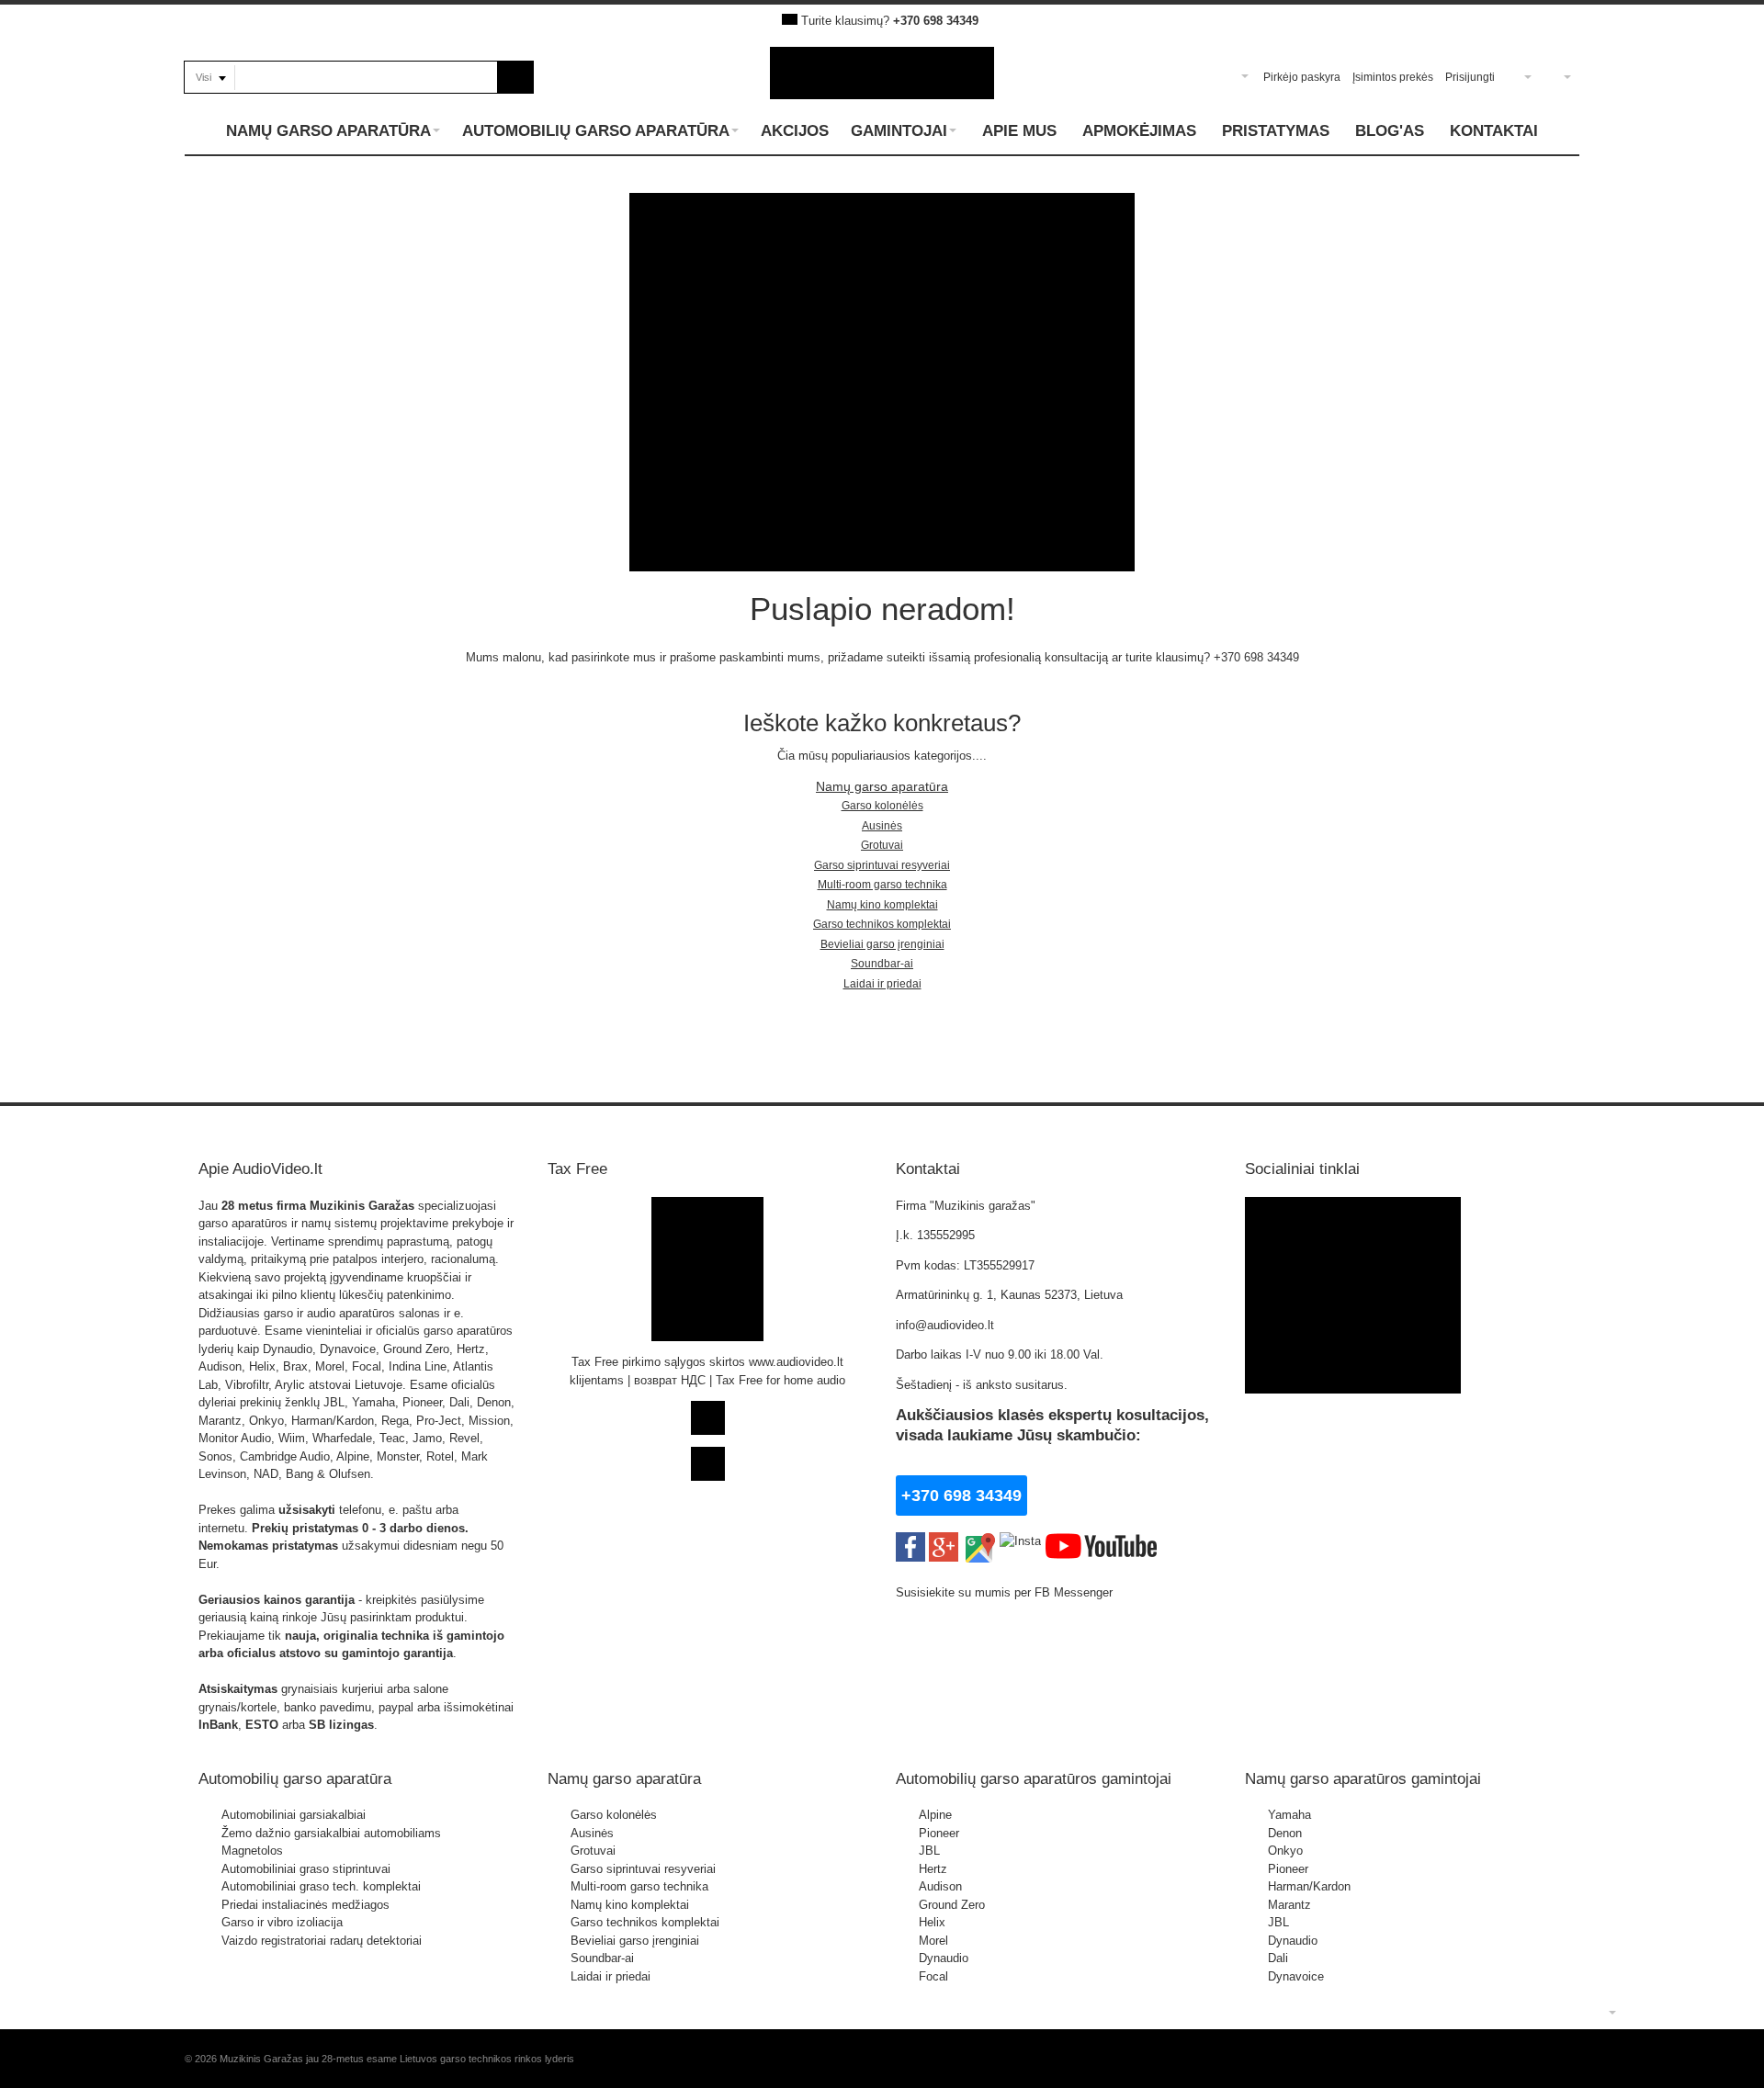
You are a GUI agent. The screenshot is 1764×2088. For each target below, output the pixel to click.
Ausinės (882, 826)
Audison (940, 1886)
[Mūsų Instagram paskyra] (1020, 1541)
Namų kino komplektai (882, 905)
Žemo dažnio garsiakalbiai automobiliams (331, 1833)
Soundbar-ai (882, 964)
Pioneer (939, 1833)
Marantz (1289, 1905)
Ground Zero (952, 1905)
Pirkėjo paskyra (1302, 77)
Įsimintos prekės (1393, 77)
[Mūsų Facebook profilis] (910, 1541)
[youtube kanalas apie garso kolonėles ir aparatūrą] (1101, 1541)
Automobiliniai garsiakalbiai (294, 1815)
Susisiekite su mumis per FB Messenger (1006, 1592)
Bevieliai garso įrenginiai (882, 944)
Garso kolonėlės (882, 806)
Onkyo (1285, 1851)
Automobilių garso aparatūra (295, 1778)
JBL (929, 1851)
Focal (933, 1976)
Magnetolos (252, 1851)
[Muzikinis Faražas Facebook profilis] (1353, 1206)
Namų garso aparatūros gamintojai (1363, 1778)
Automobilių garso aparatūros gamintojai (1034, 1778)
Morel (933, 1941)
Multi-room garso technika (882, 885)
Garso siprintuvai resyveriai (882, 865)
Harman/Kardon (1309, 1886)
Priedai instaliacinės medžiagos (305, 1905)
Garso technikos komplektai (882, 924)
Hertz (933, 1869)
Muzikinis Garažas (362, 1206)
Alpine (935, 1815)
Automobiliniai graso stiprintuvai (306, 1869)
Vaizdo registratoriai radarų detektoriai (322, 1941)
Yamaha (1289, 1815)
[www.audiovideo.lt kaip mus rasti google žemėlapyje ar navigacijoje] (979, 1541)
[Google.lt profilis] (944, 1541)
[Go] (516, 77)
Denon (1285, 1833)
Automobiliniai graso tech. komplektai (321, 1886)
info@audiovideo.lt (945, 1325)
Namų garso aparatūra (882, 787)
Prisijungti (1470, 77)
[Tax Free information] (707, 1206)
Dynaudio (944, 1958)
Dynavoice (1296, 1976)
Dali (1278, 1958)
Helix (932, 1922)
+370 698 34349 (936, 21)
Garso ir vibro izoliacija (282, 1922)
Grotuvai (882, 845)
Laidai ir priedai (882, 984)
